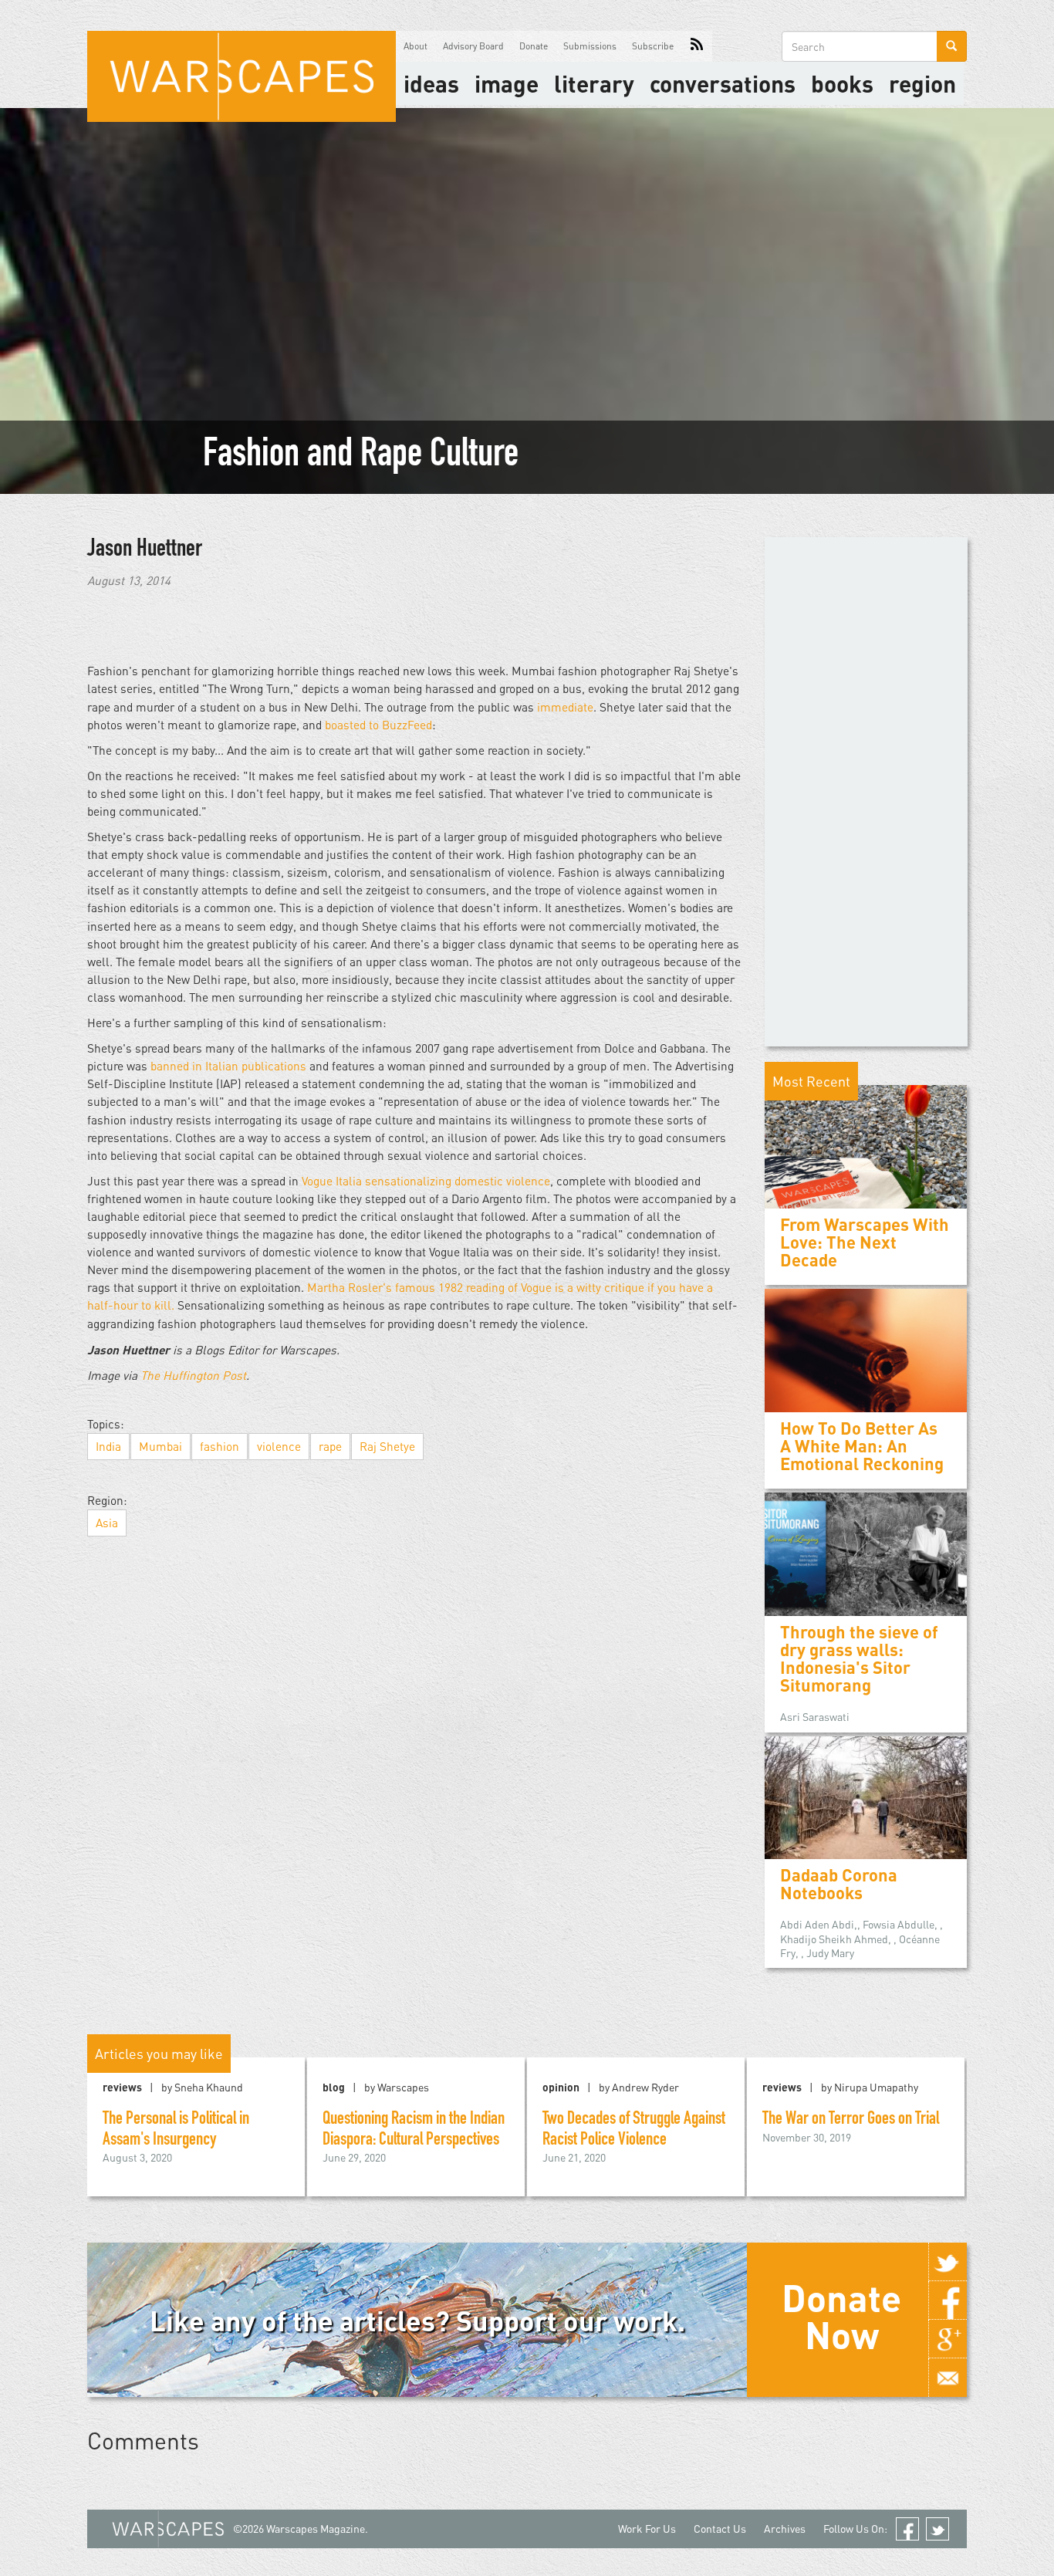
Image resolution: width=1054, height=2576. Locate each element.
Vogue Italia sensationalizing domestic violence (426, 1181)
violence (279, 1446)
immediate (565, 707)
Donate (534, 46)
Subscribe (653, 46)
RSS (697, 46)
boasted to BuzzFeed (378, 725)
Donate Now (841, 2316)
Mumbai (160, 1446)
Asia (107, 1523)
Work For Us (647, 2529)
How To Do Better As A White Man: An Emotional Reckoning (862, 1446)
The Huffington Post (193, 1375)
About (416, 46)
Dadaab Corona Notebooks (839, 1884)
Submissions (590, 46)
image (507, 83)
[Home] (242, 76)
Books (842, 83)
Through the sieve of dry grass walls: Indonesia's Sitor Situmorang (859, 1659)
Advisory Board (473, 46)
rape (330, 1446)
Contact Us (720, 2529)
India (108, 1446)
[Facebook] (948, 2300)
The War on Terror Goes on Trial (851, 2120)
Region (922, 83)
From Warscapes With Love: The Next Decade (865, 1242)
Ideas (431, 83)
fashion (220, 1446)
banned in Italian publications (228, 1066)
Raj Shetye (387, 1446)
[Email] (948, 2378)
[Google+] (948, 2339)
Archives (785, 2529)
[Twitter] (948, 2262)
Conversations (723, 83)
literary (594, 83)
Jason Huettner (145, 550)
